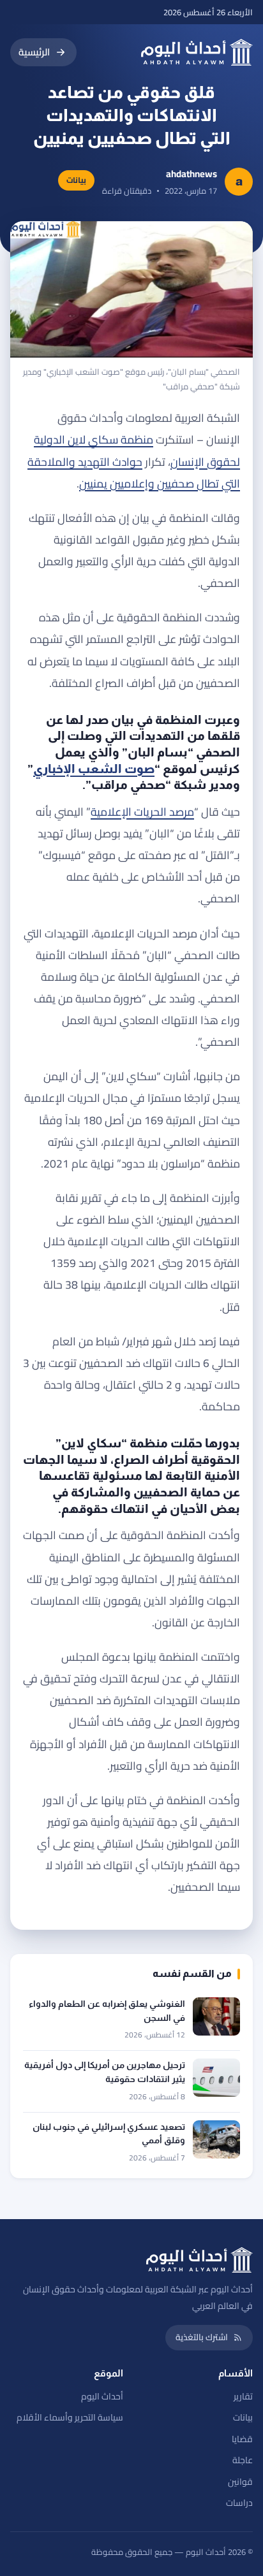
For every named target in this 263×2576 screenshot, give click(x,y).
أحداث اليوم (102, 2396)
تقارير (243, 2396)
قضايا (242, 2439)
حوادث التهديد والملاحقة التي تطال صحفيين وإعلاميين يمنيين (134, 473)
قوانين (240, 2482)
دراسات (239, 2503)
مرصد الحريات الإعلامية (142, 812)
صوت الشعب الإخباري (94, 769)
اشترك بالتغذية (202, 2337)
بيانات (243, 2417)
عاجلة (243, 2460)
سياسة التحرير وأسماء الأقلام (70, 2417)
